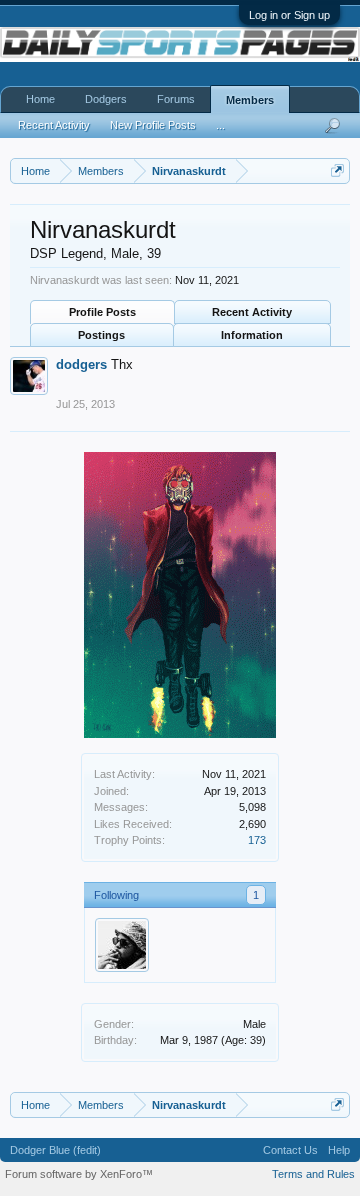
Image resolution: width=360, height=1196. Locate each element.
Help (339, 1150)
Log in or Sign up (289, 15)
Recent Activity (252, 312)
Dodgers (106, 99)
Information (252, 335)
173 (257, 840)
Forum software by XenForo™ (79, 1174)
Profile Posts (102, 312)
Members (250, 100)
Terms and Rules (313, 1174)
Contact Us (290, 1150)
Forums (176, 99)
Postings (101, 335)
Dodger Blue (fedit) (55, 1150)
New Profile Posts (153, 125)
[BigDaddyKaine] (122, 945)
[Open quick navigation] (337, 170)
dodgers (81, 364)
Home (40, 99)
